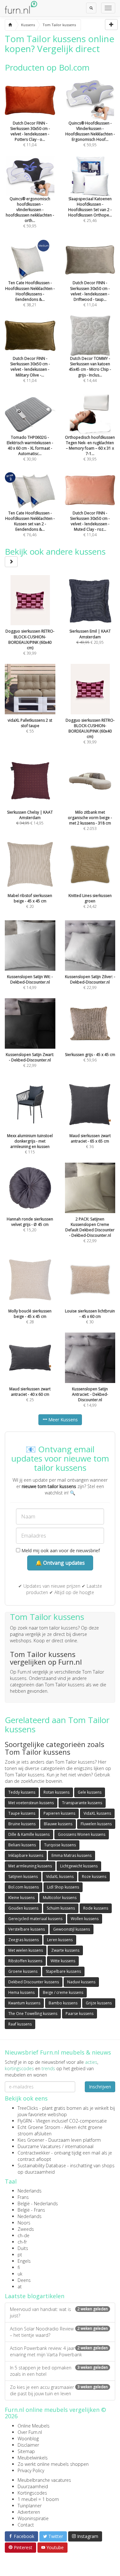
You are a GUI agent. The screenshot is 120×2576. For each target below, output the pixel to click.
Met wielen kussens (26, 1950)
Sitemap (26, 2451)
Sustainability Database (42, 2166)
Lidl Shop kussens (63, 1887)
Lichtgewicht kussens (79, 1866)
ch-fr (22, 2242)
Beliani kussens (22, 1845)
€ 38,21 (30, 294)
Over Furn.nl (30, 2432)
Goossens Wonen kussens (82, 1834)
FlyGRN (25, 2121)
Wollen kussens (85, 1919)
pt (20, 2255)
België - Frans (31, 2210)
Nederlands (30, 2191)
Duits (23, 2248)
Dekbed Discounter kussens (34, 1982)
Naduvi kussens (81, 1982)
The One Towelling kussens (33, 2014)
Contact (26, 2525)
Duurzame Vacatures (39, 2146)
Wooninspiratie (33, 2518)
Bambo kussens (63, 2003)
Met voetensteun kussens (31, 1803)
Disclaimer (28, 2445)
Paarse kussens (80, 2014)
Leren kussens (60, 1940)
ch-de (24, 2235)
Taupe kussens (22, 1813)
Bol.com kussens (24, 1887)
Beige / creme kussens (63, 1992)
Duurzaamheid (33, 2486)
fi (19, 2267)
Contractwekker (34, 2153)
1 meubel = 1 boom (38, 2499)
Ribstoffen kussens (25, 1961)
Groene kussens (23, 1971)
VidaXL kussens (97, 1813)
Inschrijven (100, 2087)
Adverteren (29, 2512)
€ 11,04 (30, 134)
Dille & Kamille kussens (29, 1834)
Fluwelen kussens (96, 1824)
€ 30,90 (30, 448)
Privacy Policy (31, 2470)
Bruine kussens (22, 1824)
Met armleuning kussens (30, 1866)
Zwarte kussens (65, 1950)
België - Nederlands (38, 2204)
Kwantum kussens (24, 2003)
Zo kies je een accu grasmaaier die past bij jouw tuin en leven (59, 2390)
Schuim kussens (61, 1908)
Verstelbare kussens (27, 1929)
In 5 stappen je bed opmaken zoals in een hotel (59, 2371)
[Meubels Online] (10, 25)
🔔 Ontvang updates (60, 1563)
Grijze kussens (99, 2003)
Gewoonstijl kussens (72, 1929)
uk (20, 2274)
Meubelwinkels (33, 2458)
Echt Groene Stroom (39, 2127)
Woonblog (28, 2439)
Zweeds (26, 2229)
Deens (24, 2280)
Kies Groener (31, 2140)
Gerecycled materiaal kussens (35, 1919)
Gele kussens (90, 1792)
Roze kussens (94, 1877)
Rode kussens (96, 1908)
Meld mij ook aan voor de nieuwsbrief (60, 1550)
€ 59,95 (90, 134)
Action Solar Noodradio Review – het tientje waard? (59, 2332)
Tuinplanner (30, 2506)
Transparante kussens (82, 1803)
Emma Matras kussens (72, 1855)
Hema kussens (21, 1992)
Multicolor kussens (60, 1898)
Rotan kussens (56, 1792)
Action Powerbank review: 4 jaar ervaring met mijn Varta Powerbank (59, 2351)
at (20, 2287)
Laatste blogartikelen (35, 2296)
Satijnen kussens (23, 1877)
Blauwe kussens (58, 1824)
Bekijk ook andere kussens (55, 551)
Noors (24, 2223)
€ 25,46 (90, 210)
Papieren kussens (59, 1813)
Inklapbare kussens (26, 1855)
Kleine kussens (21, 1898)
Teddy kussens (22, 1792)
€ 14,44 (90, 369)
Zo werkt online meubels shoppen (53, 2464)
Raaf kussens (20, 2024)
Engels (24, 2261)
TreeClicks (28, 2108)
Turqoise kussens (60, 1845)
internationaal (79, 2146)
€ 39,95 (90, 448)
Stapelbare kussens (63, 1971)
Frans (23, 2197)
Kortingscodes (32, 2493)
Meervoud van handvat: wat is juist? (59, 2312)
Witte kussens (63, 1961)
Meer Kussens (62, 1420)
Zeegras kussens (24, 1940)
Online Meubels (34, 2426)
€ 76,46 (30, 524)
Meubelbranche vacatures (44, 2480)
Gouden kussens (23, 1908)
